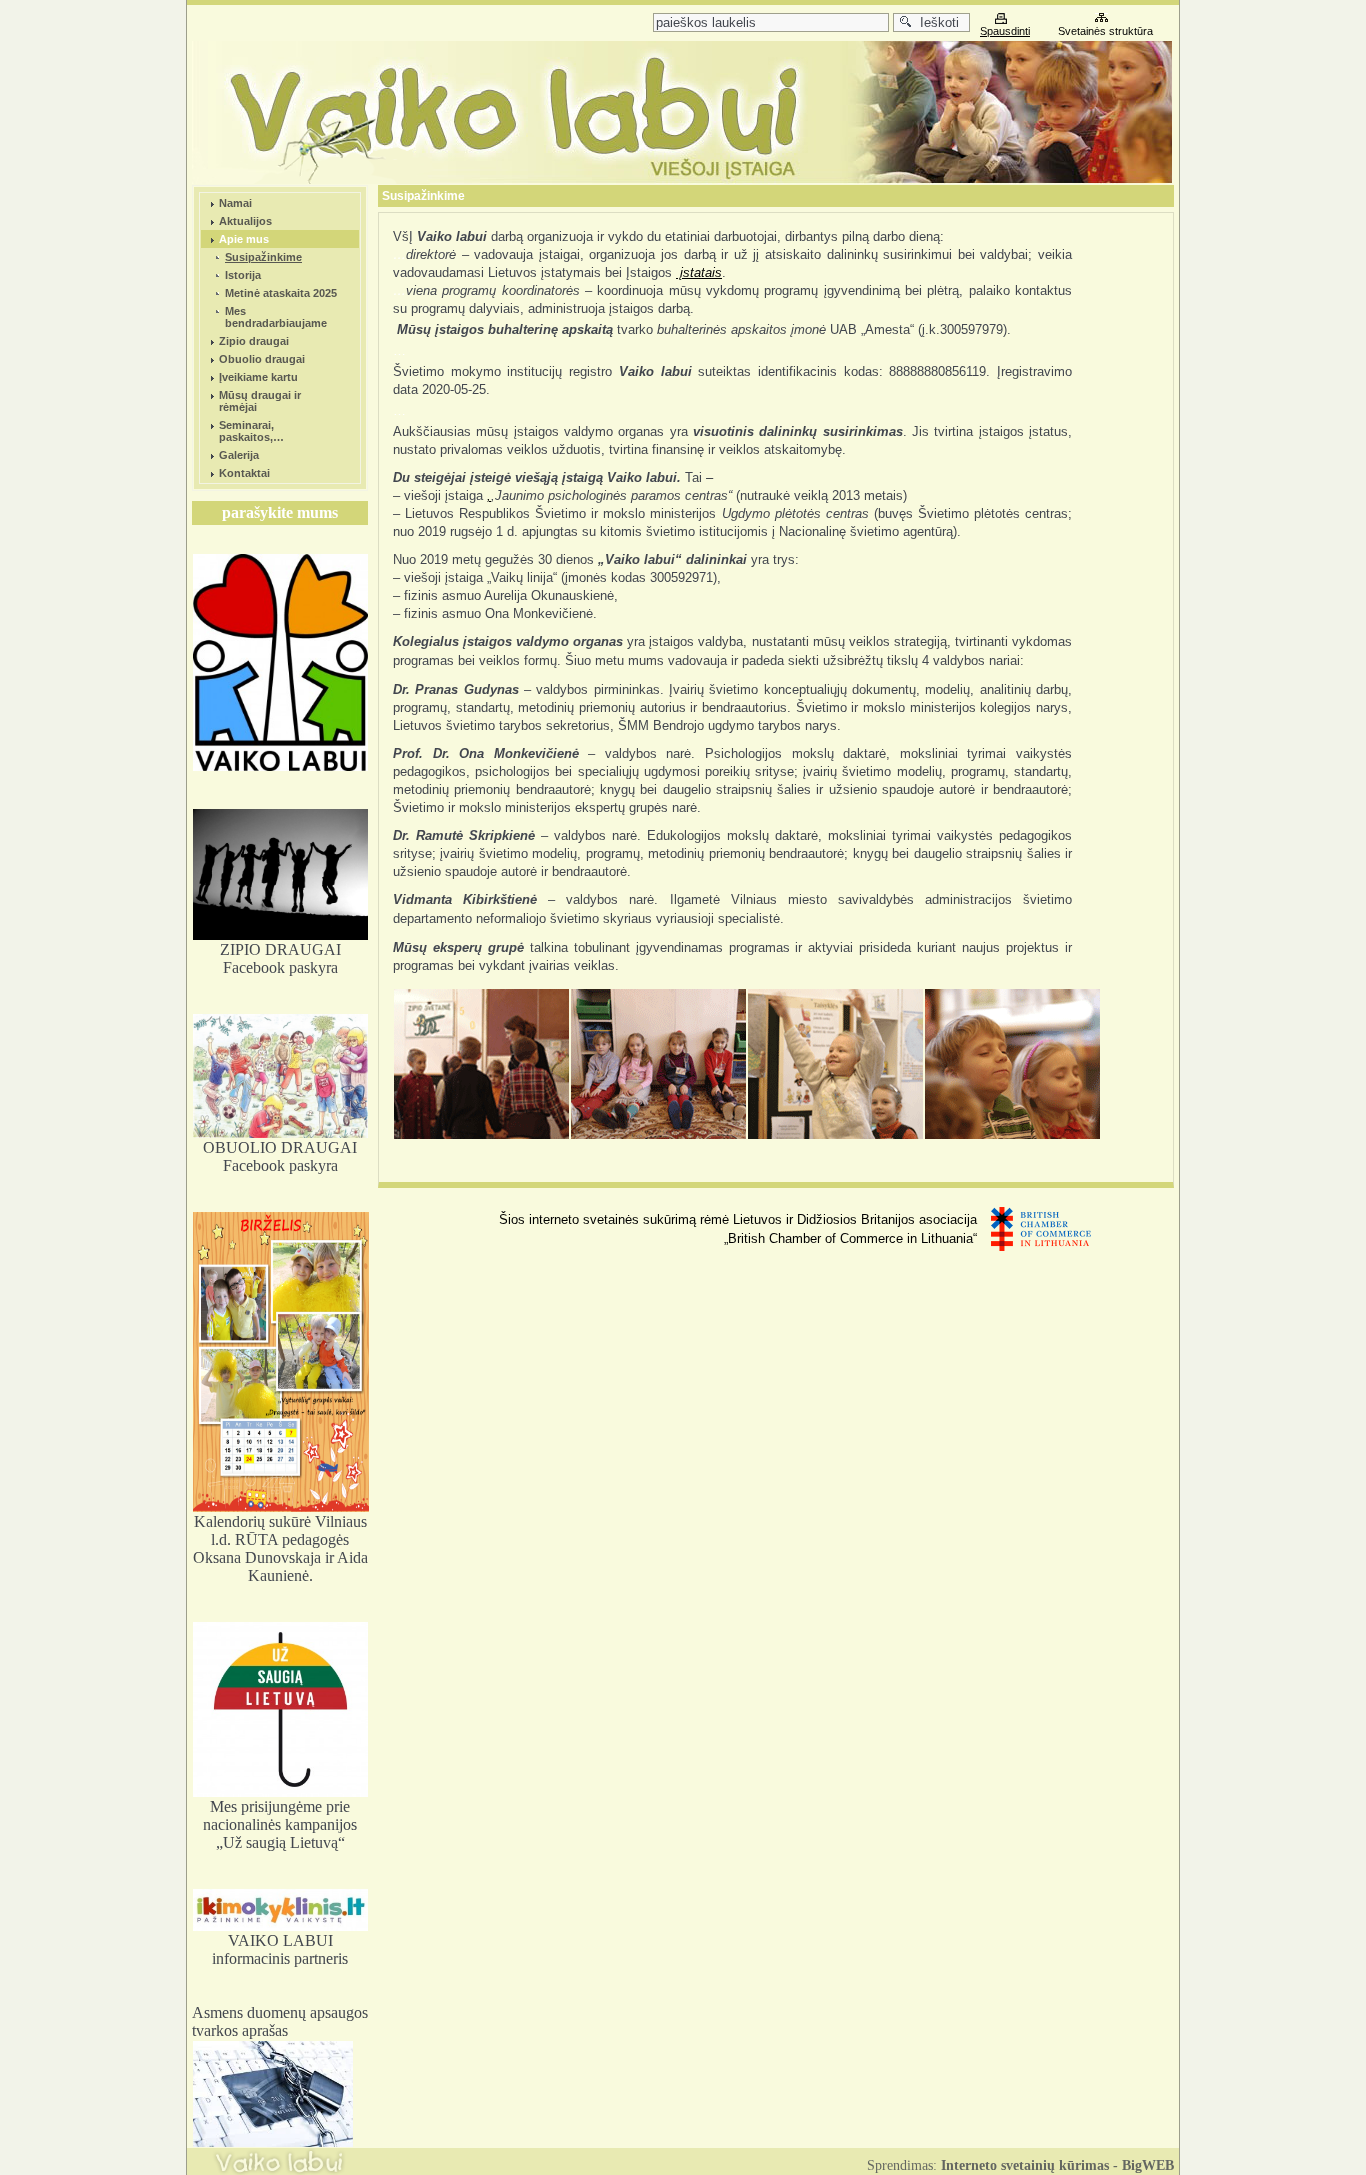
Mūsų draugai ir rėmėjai (260, 401)
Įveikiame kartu (258, 377)
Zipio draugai (254, 341)
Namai (235, 203)
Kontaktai (244, 473)
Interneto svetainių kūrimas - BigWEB (1057, 2165)
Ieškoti (935, 22)
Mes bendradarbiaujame (276, 317)
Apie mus (244, 239)
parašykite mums (280, 512)
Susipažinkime (263, 257)
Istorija (243, 275)
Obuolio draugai (262, 359)
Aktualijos (245, 221)
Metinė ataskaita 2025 (281, 293)
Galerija (239, 455)
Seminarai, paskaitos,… (251, 431)
